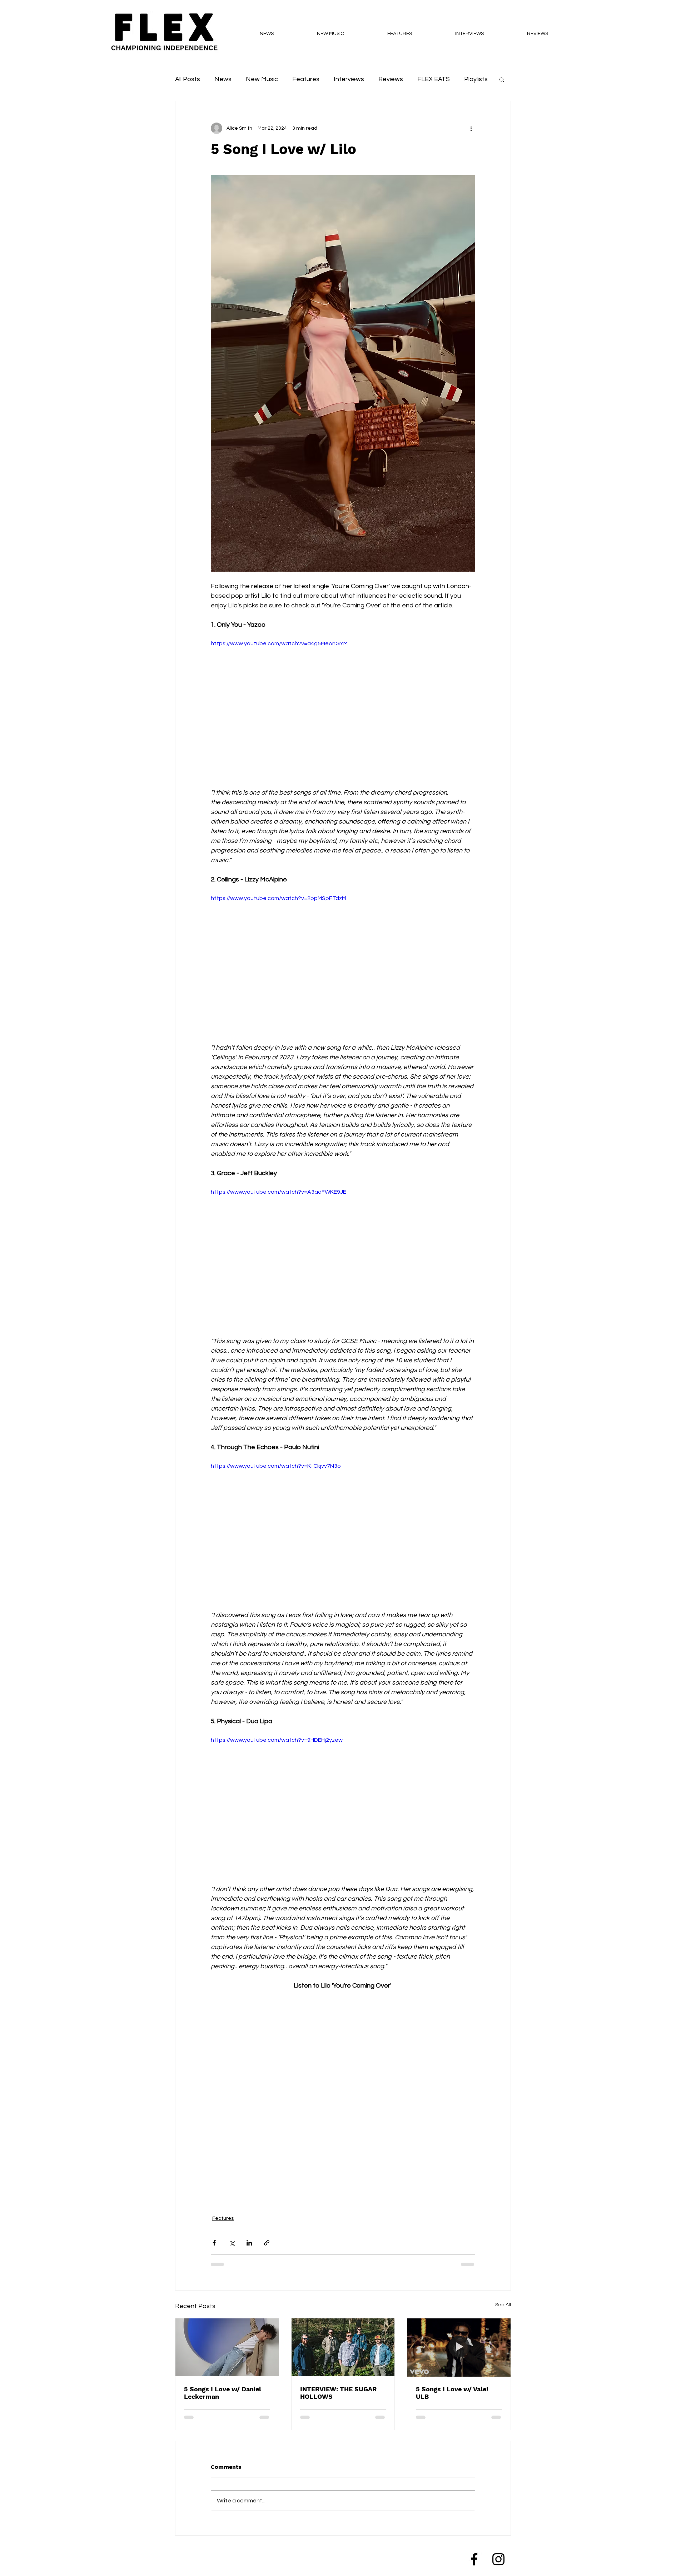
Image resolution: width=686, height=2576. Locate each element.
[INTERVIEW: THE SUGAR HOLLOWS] (343, 2347)
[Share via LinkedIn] (249, 2243)
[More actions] (471, 128)
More (472, 79)
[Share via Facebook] (214, 2243)
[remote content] (343, 2098)
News (223, 79)
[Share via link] (267, 2243)
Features (306, 79)
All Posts (188, 79)
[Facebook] (474, 2565)
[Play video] (343, 713)
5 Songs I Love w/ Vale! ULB (452, 2393)
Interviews (349, 79)
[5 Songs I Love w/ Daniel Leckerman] (227, 2347)
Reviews (391, 79)
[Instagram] (498, 2565)
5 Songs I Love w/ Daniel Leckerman (223, 2393)
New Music (262, 79)
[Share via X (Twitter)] (232, 2243)
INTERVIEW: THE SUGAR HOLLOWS (338, 2393)
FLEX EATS (434, 79)
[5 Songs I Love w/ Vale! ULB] (459, 2347)
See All (503, 2305)
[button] (502, 79)
